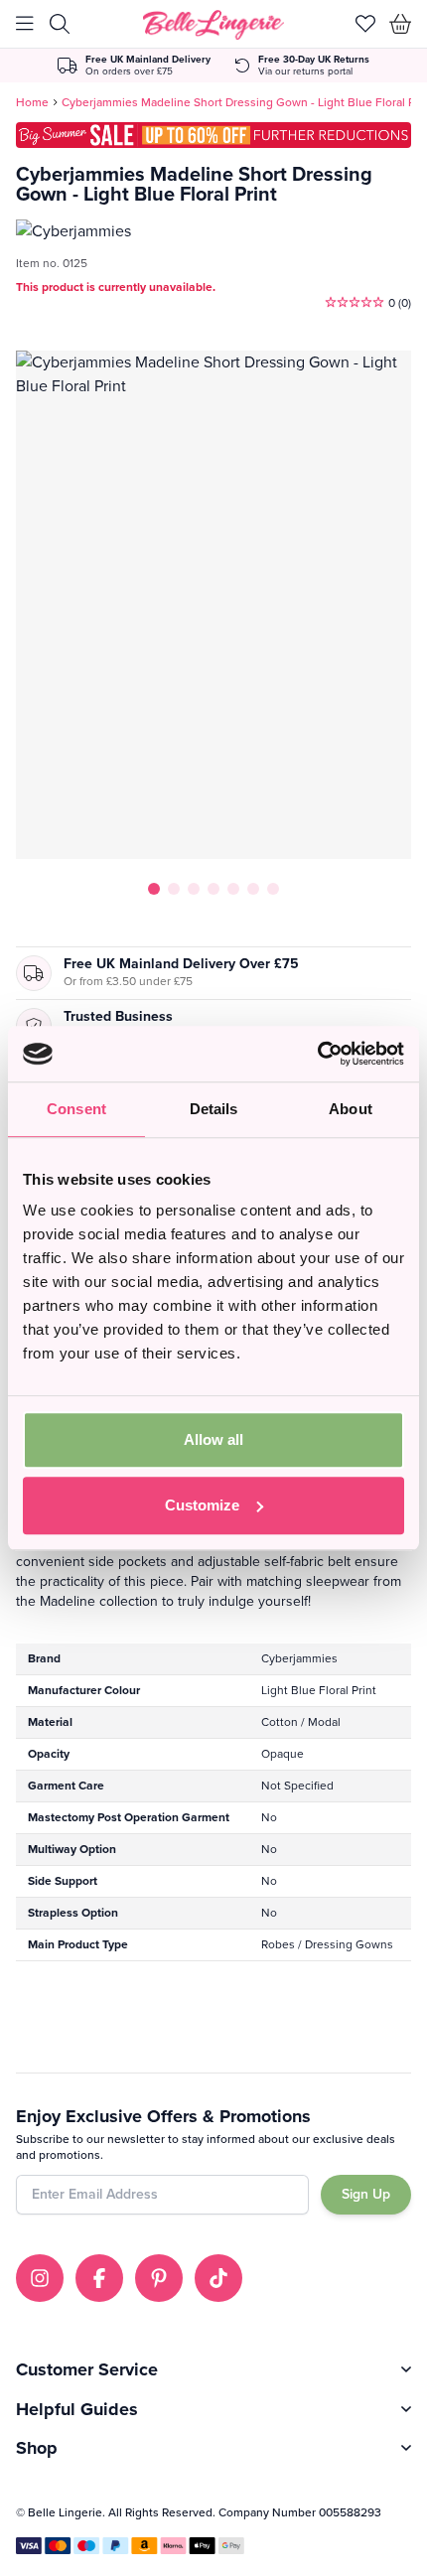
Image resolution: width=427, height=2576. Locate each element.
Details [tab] (214, 1109)
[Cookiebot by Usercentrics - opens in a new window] (317, 1054)
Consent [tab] (76, 1109)
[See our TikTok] (218, 2278)
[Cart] (401, 24)
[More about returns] (302, 66)
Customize (202, 1505)
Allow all (213, 1439)
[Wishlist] (365, 24)
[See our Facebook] (99, 2278)
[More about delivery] (134, 66)
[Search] (60, 24)
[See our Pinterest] (159, 2278)
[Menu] (25, 24)
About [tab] (351, 1109)
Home (32, 102)
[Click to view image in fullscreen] (213, 605)
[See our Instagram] (40, 2278)
